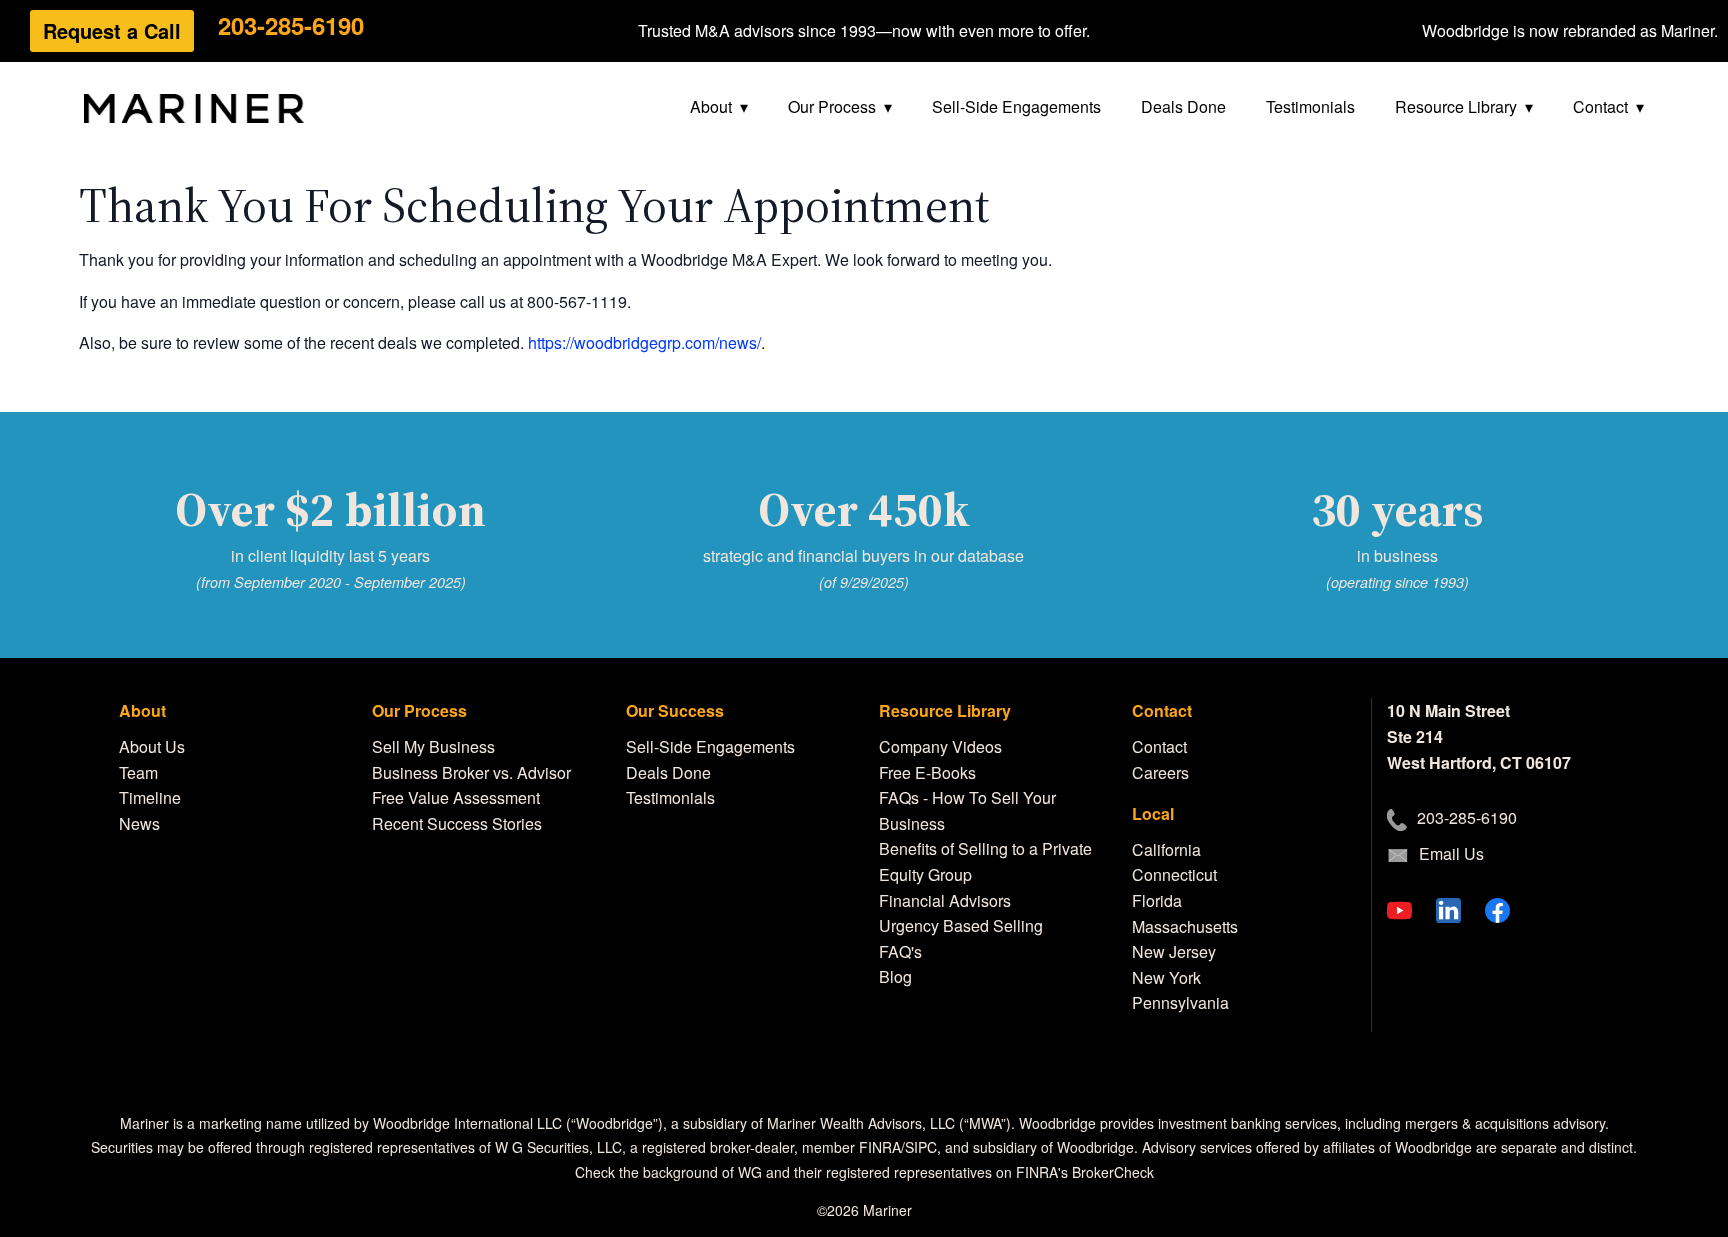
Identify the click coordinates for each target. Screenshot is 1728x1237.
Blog (895, 976)
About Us (152, 746)
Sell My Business (433, 746)
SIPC (921, 1147)
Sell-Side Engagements (1016, 106)
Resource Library (1456, 106)
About (711, 106)
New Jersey (1174, 951)
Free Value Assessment (456, 797)
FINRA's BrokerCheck (1085, 1172)
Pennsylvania (1180, 1002)
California (1166, 849)
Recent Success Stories (457, 823)
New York (1166, 977)
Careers (1160, 772)
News (139, 823)
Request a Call (112, 30)
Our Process (832, 106)
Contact (1600, 106)
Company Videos (940, 746)
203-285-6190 (291, 25)
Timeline (150, 797)
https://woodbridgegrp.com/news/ (644, 342)
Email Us (1451, 853)
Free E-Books (927, 772)
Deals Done (1183, 106)
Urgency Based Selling (961, 925)
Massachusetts (1185, 926)
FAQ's (900, 951)
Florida (1157, 900)
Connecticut (1174, 874)
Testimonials (1310, 106)
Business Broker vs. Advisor (471, 772)
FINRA (880, 1147)
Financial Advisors (945, 900)
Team (138, 772)
